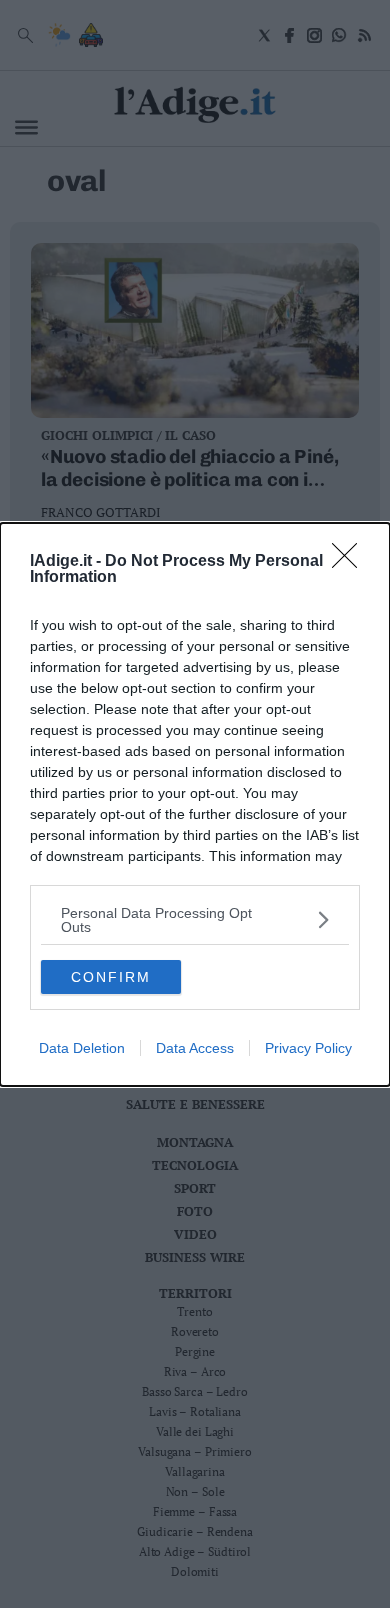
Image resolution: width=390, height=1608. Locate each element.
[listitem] (195, 920)
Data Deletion (82, 1048)
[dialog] (195, 804)
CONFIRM (111, 977)
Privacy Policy (308, 1048)
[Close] (351, 562)
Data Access (195, 1048)
